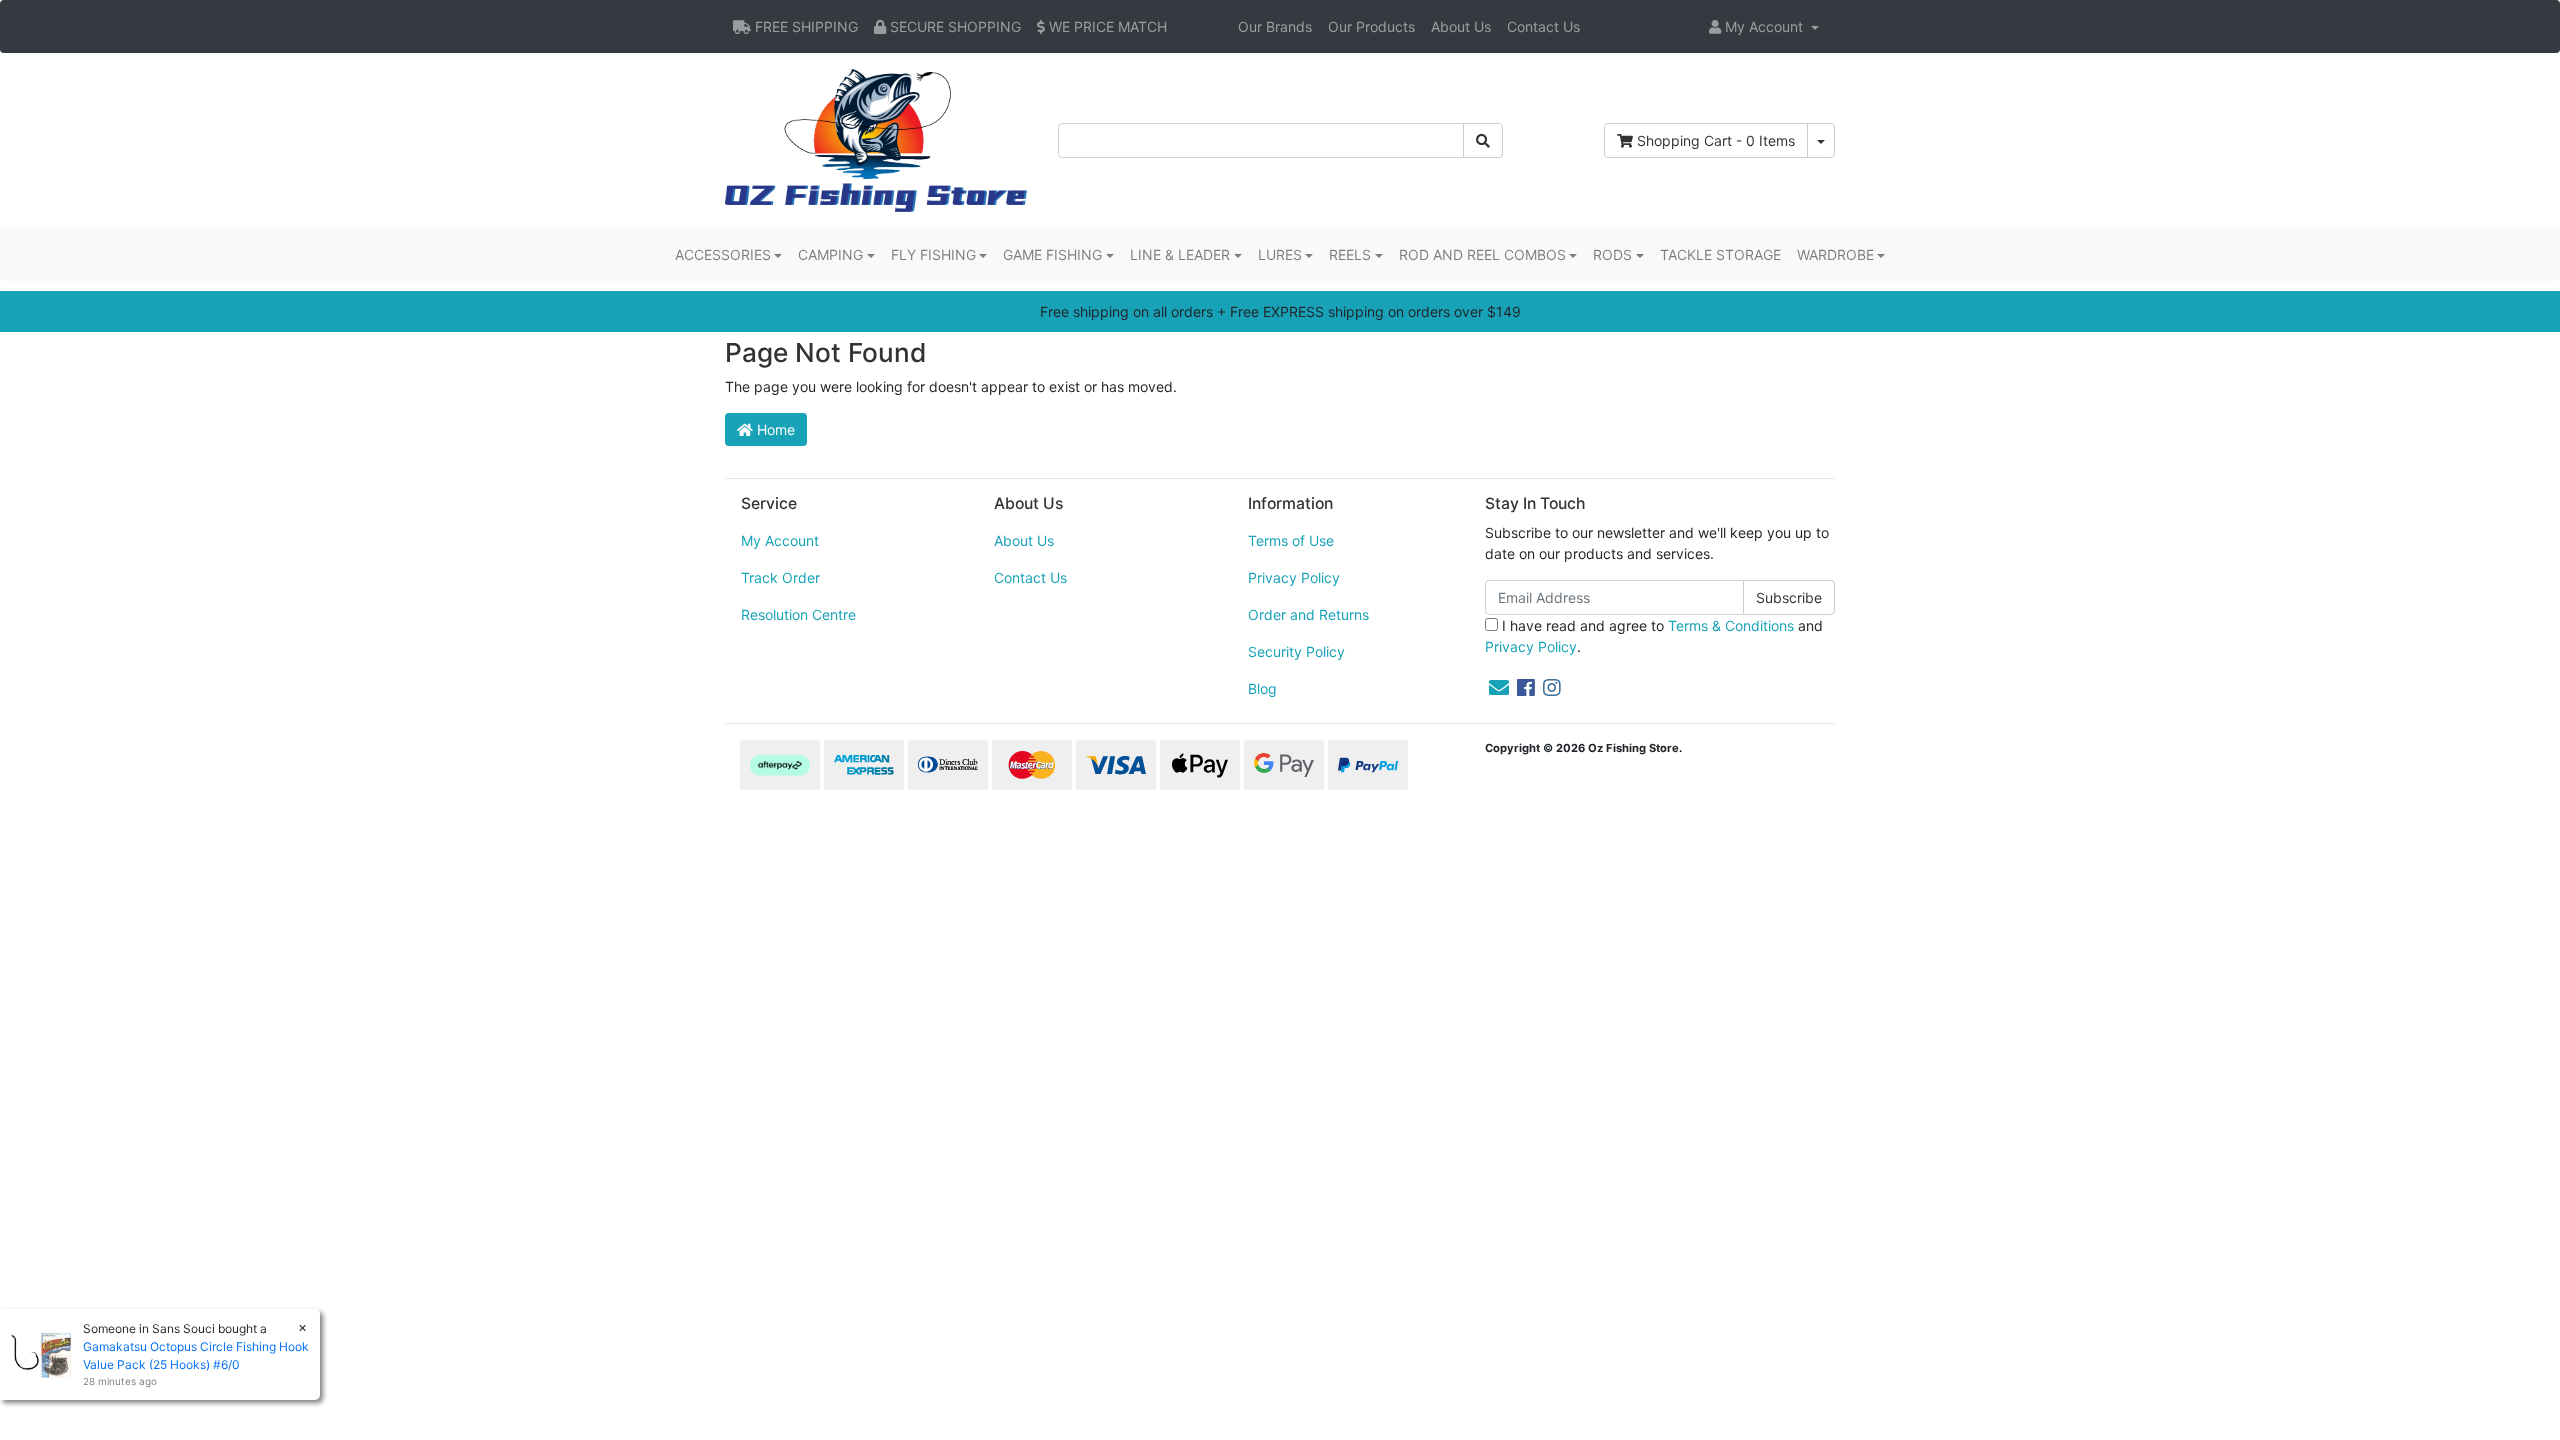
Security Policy (1296, 651)
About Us (1461, 26)
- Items (1716, 140)
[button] (1764, 26)
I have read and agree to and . (1654, 636)
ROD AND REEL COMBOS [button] (1482, 254)
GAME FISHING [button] (1052, 254)
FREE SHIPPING (804, 26)
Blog (1262, 688)
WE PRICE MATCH (1106, 26)
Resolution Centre (798, 614)
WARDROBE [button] (1835, 254)
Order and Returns (1308, 614)
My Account (780, 540)
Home (774, 429)
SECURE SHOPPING (953, 26)
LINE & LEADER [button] (1180, 254)
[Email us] (1499, 688)
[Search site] (1483, 140)
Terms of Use (1291, 540)
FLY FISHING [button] (933, 254)
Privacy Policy (1294, 577)
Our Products (1371, 26)
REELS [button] (1350, 254)
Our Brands (1275, 26)
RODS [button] (1612, 254)
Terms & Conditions (1731, 625)
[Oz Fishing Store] (876, 138)
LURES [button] (1280, 254)
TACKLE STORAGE (1720, 254)
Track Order (780, 577)
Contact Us (1543, 26)
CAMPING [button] (830, 254)
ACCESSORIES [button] (723, 254)
